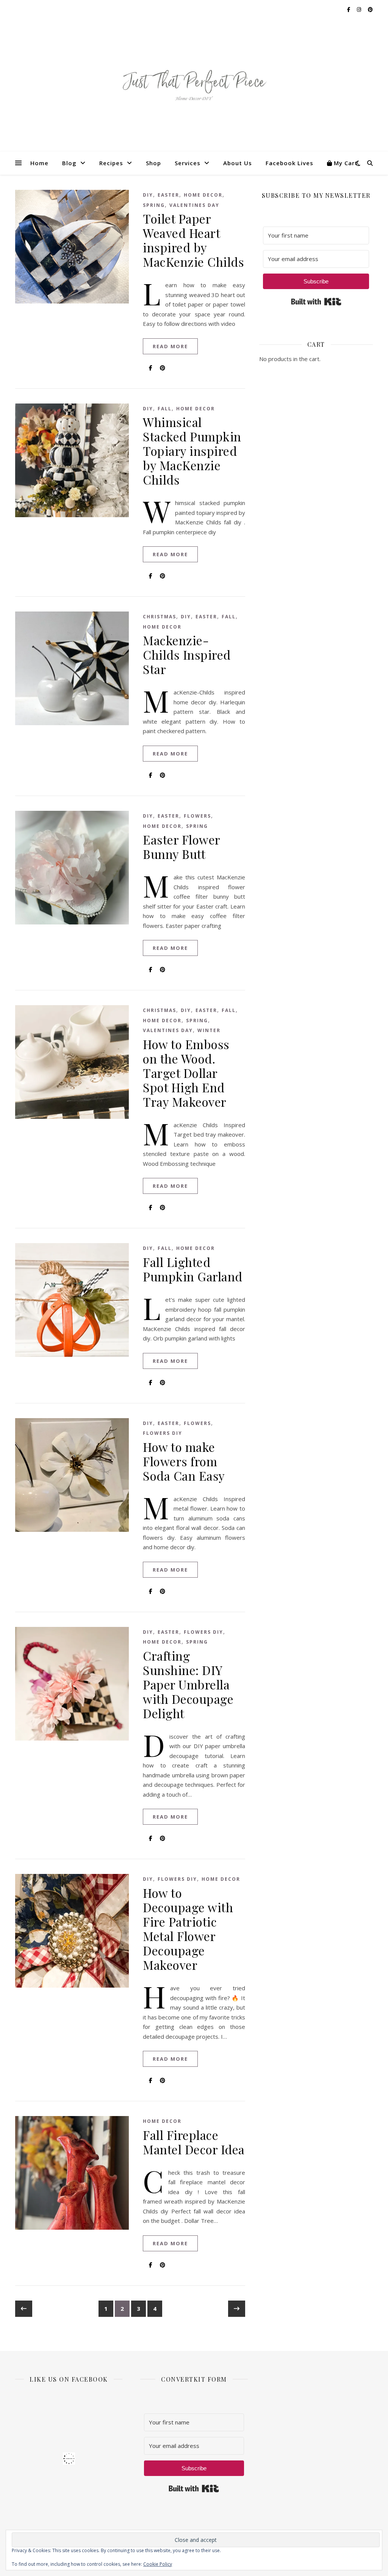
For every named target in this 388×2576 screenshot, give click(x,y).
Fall (165, 409)
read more (170, 346)
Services (188, 163)
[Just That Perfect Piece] (194, 85)
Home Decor (203, 195)
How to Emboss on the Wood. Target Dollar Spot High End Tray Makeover (186, 1073)
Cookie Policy (158, 2564)
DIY (148, 195)
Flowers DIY (163, 1433)
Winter (209, 1030)
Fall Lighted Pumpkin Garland (193, 1269)
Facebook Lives (289, 163)
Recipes (111, 163)
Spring (154, 205)
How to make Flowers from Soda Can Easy (184, 1461)
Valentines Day (194, 205)
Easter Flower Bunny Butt (181, 847)
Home (39, 163)
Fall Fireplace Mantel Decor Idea (194, 2142)
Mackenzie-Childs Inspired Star (187, 655)
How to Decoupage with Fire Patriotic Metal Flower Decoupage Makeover (188, 1929)
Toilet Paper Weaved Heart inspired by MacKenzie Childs (193, 240)
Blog (69, 163)
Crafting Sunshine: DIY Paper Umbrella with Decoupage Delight (188, 1684)
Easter (168, 195)
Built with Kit (316, 302)
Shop (153, 163)
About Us (238, 163)
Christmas (160, 617)
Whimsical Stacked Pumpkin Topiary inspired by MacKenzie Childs (192, 451)
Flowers (197, 816)
